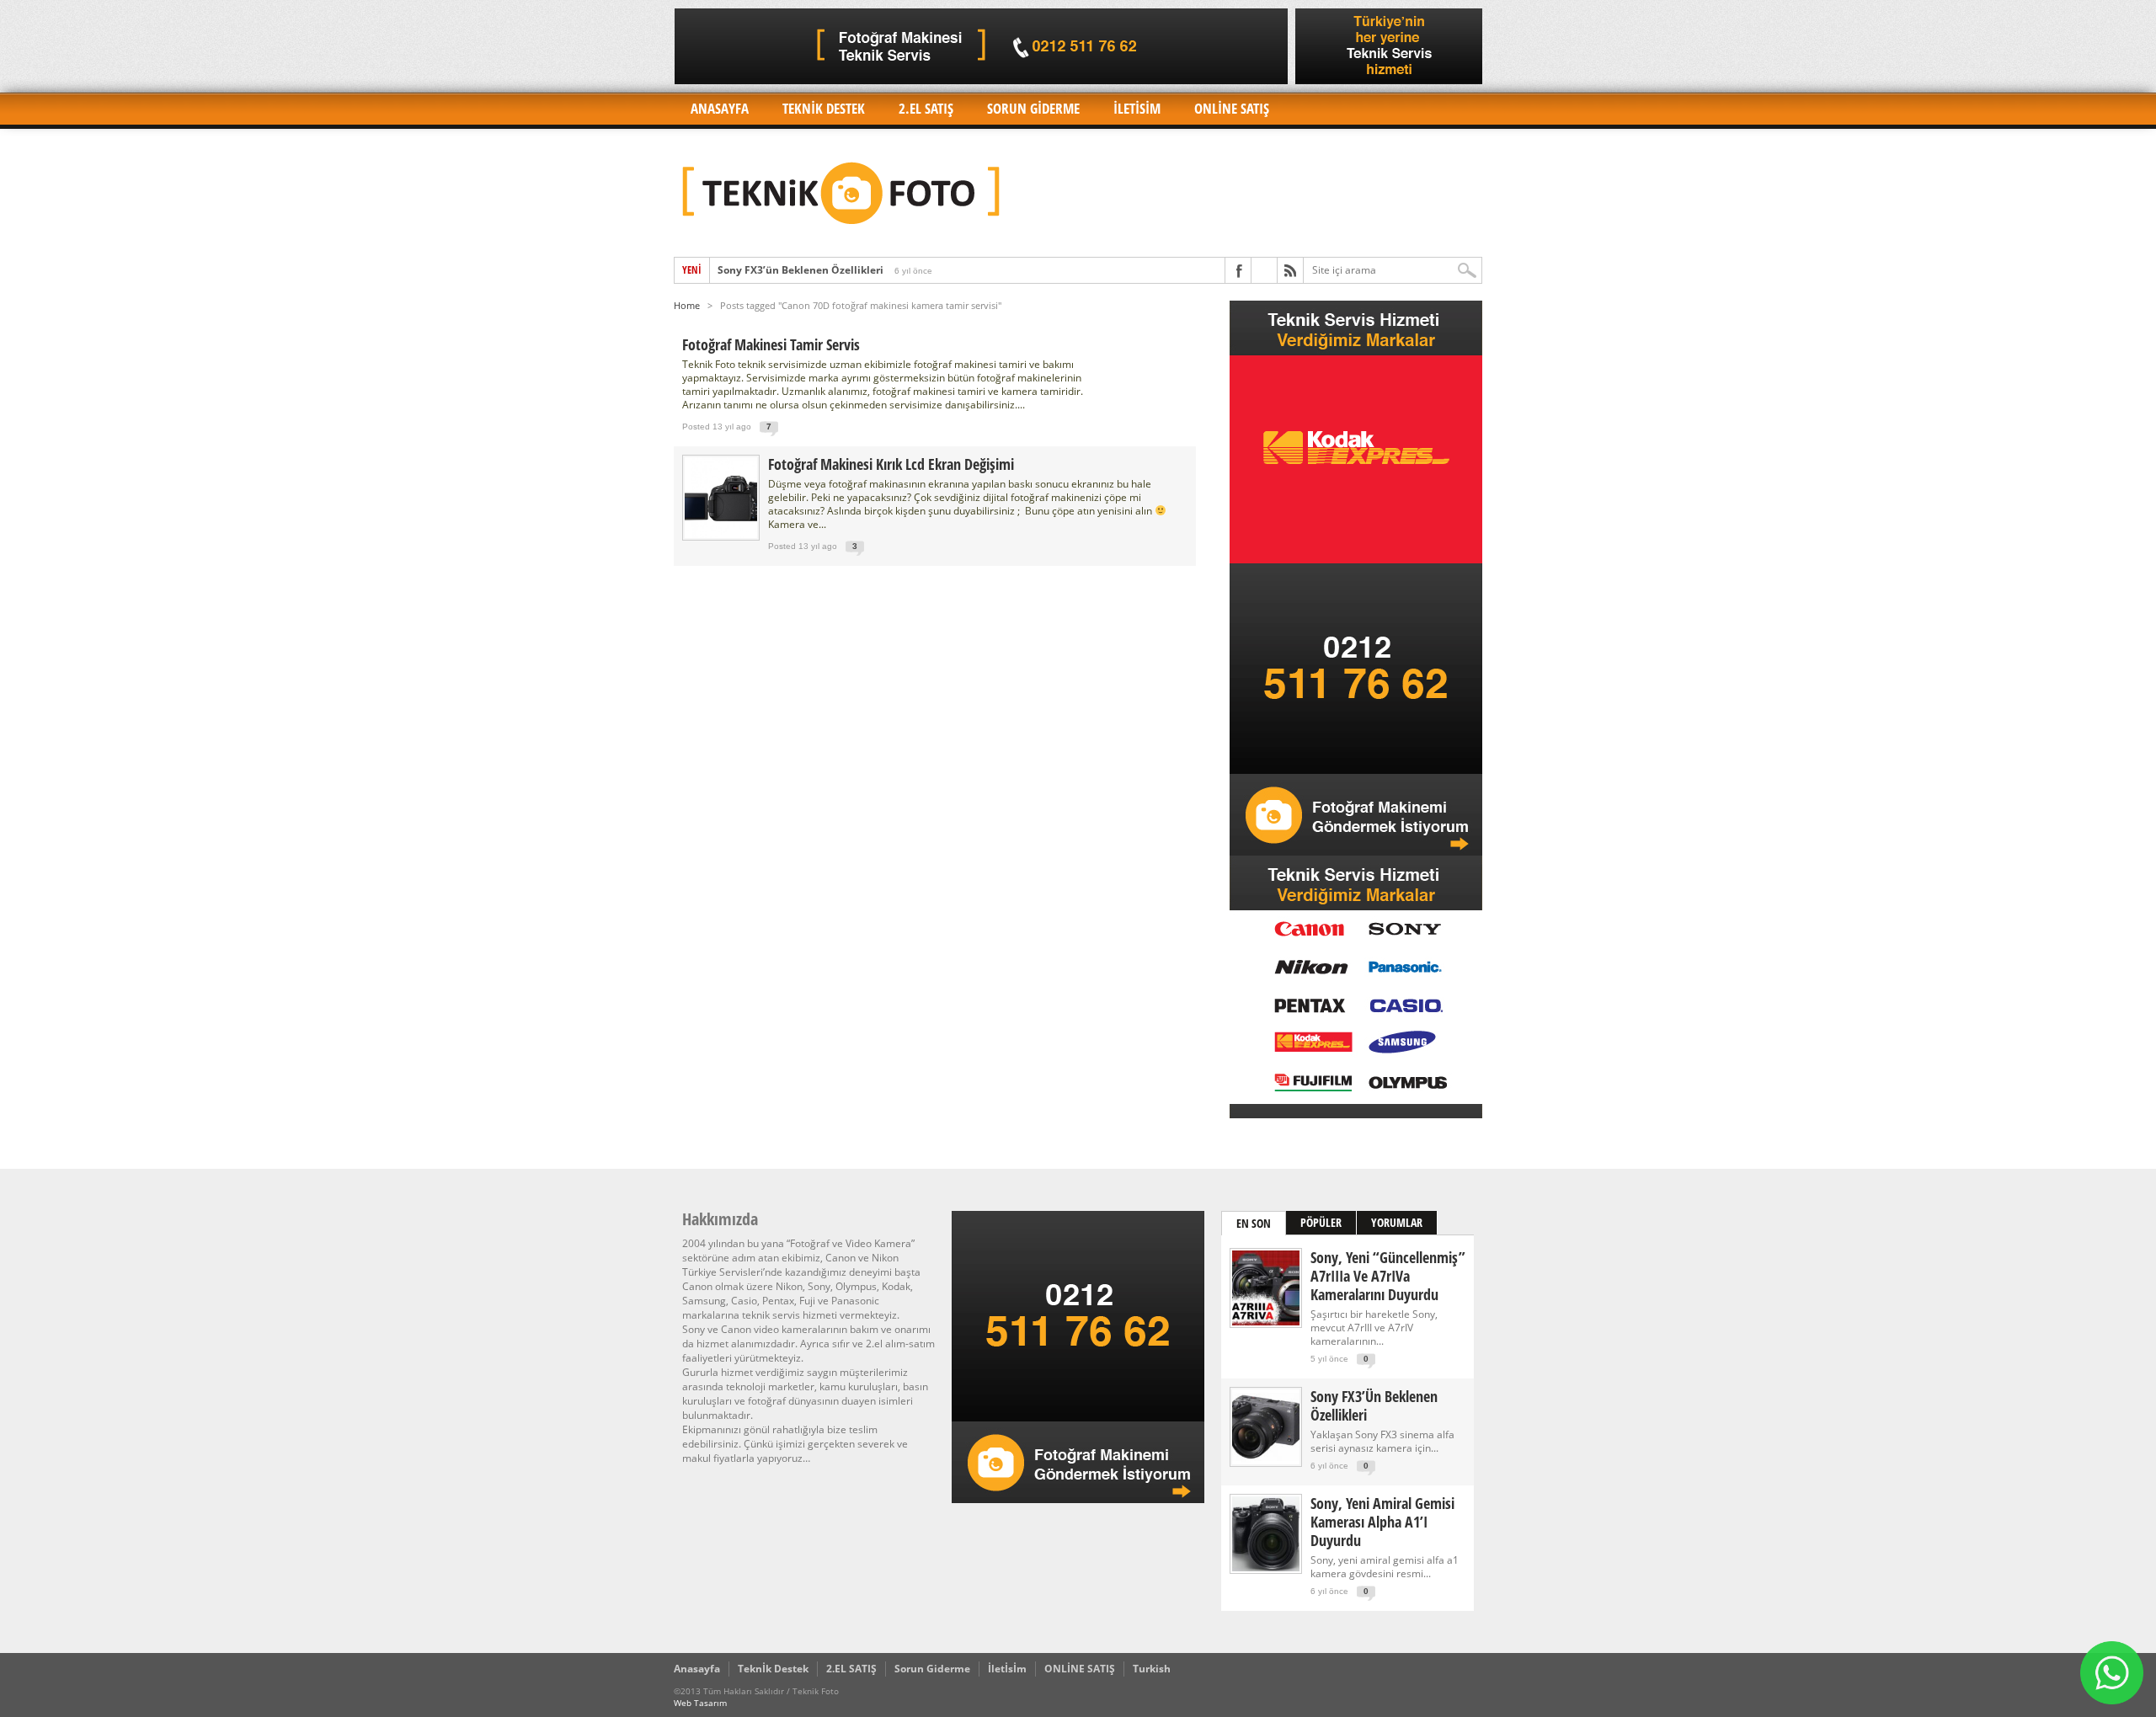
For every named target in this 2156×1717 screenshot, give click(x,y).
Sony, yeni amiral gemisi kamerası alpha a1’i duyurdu (1382, 1522)
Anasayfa (720, 108)
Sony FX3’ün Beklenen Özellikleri (800, 270)
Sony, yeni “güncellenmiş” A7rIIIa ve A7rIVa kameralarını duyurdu (1388, 1276)
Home (687, 305)
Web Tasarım (700, 1703)
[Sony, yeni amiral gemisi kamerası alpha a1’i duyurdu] (1266, 1568)
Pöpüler (1321, 1222)
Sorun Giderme (1033, 108)
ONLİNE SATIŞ (1232, 108)
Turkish (1152, 1669)
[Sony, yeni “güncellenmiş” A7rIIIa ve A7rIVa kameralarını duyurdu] (1266, 1322)
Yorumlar (1397, 1222)
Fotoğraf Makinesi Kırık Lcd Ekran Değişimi (891, 464)
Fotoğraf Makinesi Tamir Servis (771, 344)
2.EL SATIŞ (926, 108)
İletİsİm (1137, 108)
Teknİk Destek (824, 108)
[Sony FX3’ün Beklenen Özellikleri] (1266, 1461)
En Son (1254, 1223)
